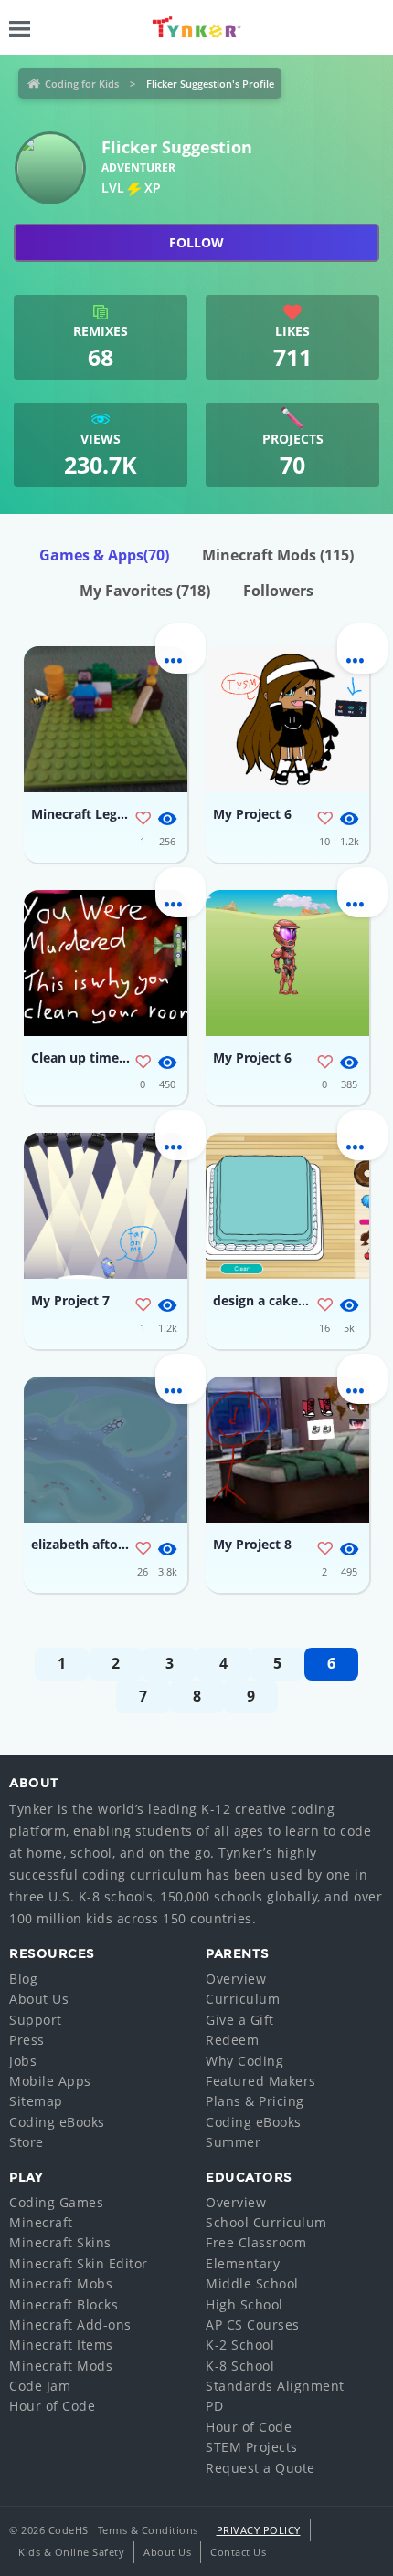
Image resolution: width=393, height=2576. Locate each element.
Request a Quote (260, 2468)
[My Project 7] (106, 1206)
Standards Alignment (275, 2386)
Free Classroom (256, 2242)
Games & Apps (104, 555)
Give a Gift (240, 2020)
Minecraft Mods (278, 555)
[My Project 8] (287, 1450)
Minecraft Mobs (61, 2283)
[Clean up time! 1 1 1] (106, 963)
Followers (278, 591)
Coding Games (56, 2202)
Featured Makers (261, 2081)
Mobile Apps (50, 2081)
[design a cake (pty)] (287, 1206)
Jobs (23, 2061)
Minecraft (41, 2222)
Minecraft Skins (60, 2242)
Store (27, 2142)
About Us (39, 1999)
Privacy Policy (259, 2530)
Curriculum (243, 1999)
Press (27, 2040)
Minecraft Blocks (64, 2304)
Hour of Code (52, 2406)
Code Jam (40, 2386)
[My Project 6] (287, 719)
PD (214, 2406)
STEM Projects (252, 2447)
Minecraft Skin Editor (79, 2263)
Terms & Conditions (148, 2530)
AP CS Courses (253, 2325)
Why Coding (244, 2061)
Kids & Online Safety (71, 2552)
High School (244, 2304)
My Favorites (145, 591)
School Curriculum (266, 2222)
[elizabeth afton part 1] (106, 1450)
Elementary (243, 2263)
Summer (233, 2142)
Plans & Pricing (255, 2101)
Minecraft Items (61, 2345)
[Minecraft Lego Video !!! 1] (106, 719)
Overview (236, 1979)
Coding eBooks (57, 2122)
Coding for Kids (82, 84)
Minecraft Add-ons (70, 2325)
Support (36, 2020)
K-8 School (240, 2366)
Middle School (252, 2283)
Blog (23, 1979)
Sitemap (36, 2101)
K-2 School (240, 2345)
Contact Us (238, 2552)
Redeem (232, 2040)
